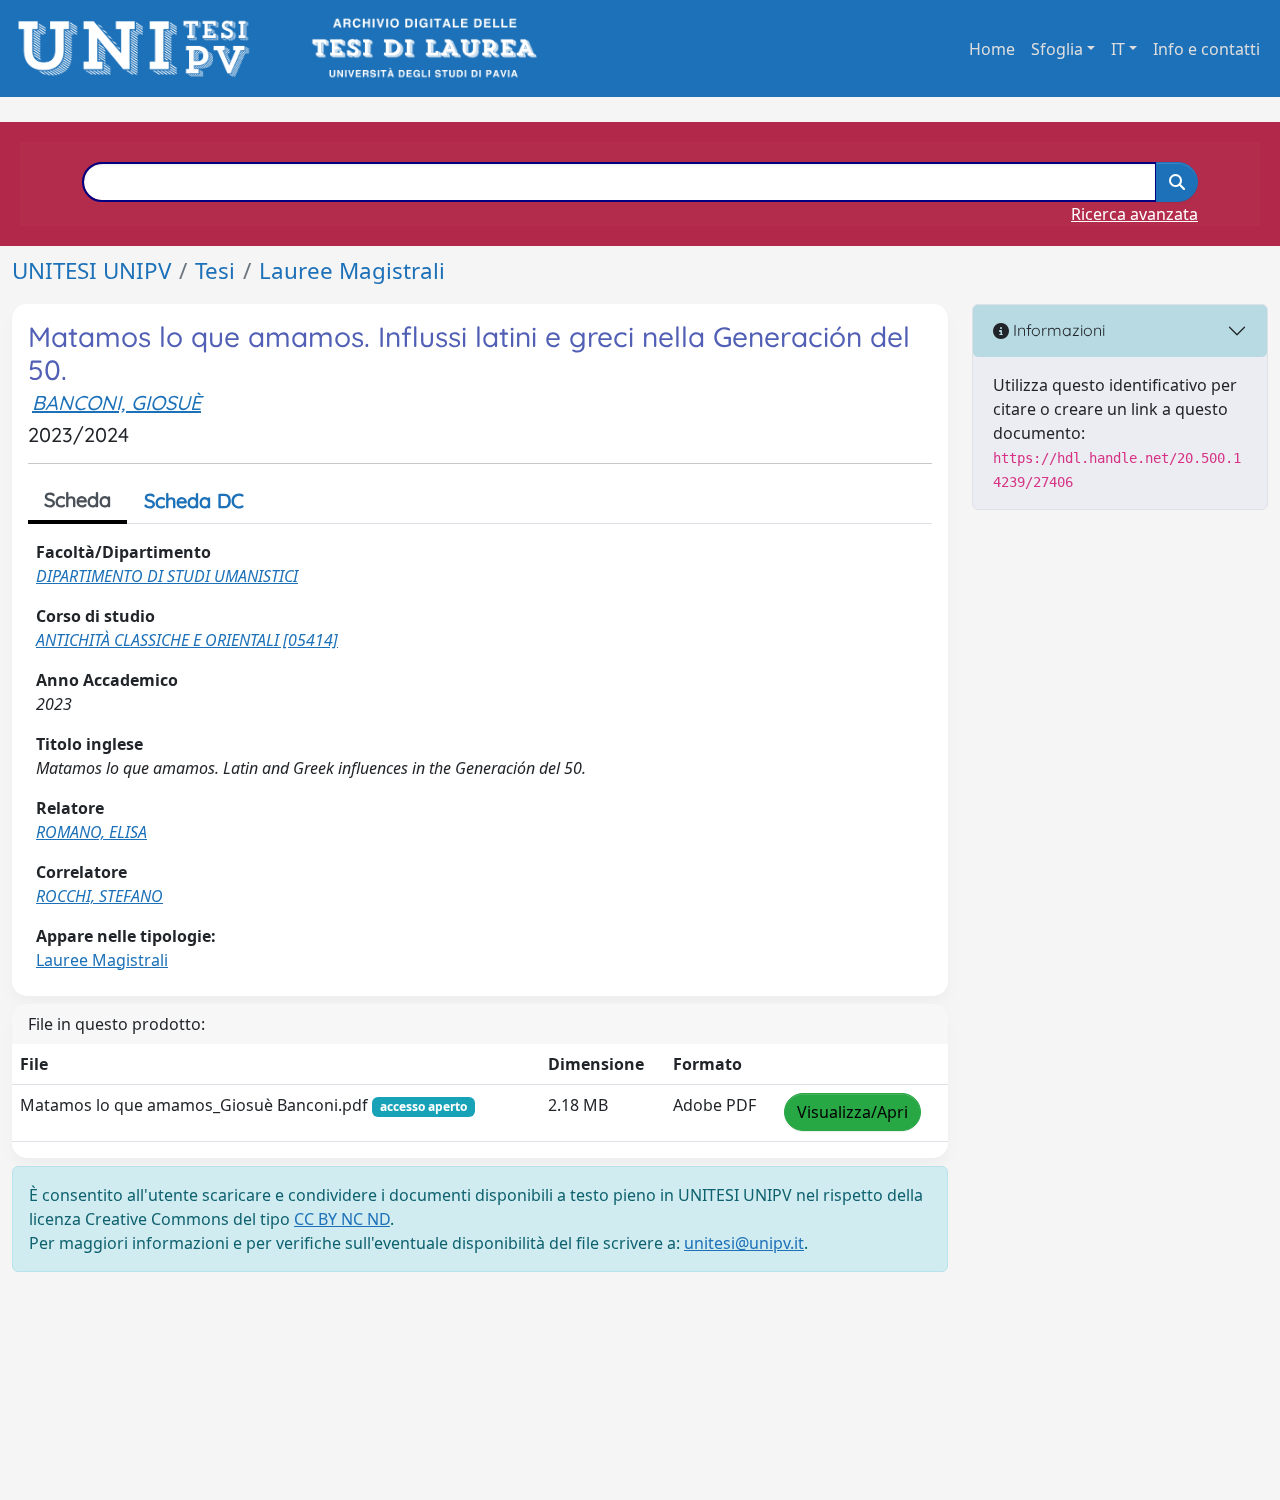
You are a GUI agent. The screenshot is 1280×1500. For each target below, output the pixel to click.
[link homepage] (139, 48)
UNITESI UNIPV (91, 270)
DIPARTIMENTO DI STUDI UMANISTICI (167, 576)
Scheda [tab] (77, 499)
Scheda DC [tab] (194, 500)
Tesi (215, 270)
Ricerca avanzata (1134, 214)
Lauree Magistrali (352, 270)
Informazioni (1057, 330)
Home (992, 49)
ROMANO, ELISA (91, 832)
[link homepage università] (422, 48)
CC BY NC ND (342, 1219)
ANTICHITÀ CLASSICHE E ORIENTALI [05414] (187, 640)
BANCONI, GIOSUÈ (116, 402)
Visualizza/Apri (852, 1112)
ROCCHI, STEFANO (99, 896)
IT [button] (1118, 49)
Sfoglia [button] (1057, 49)
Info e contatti (1206, 49)
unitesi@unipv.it (744, 1243)
